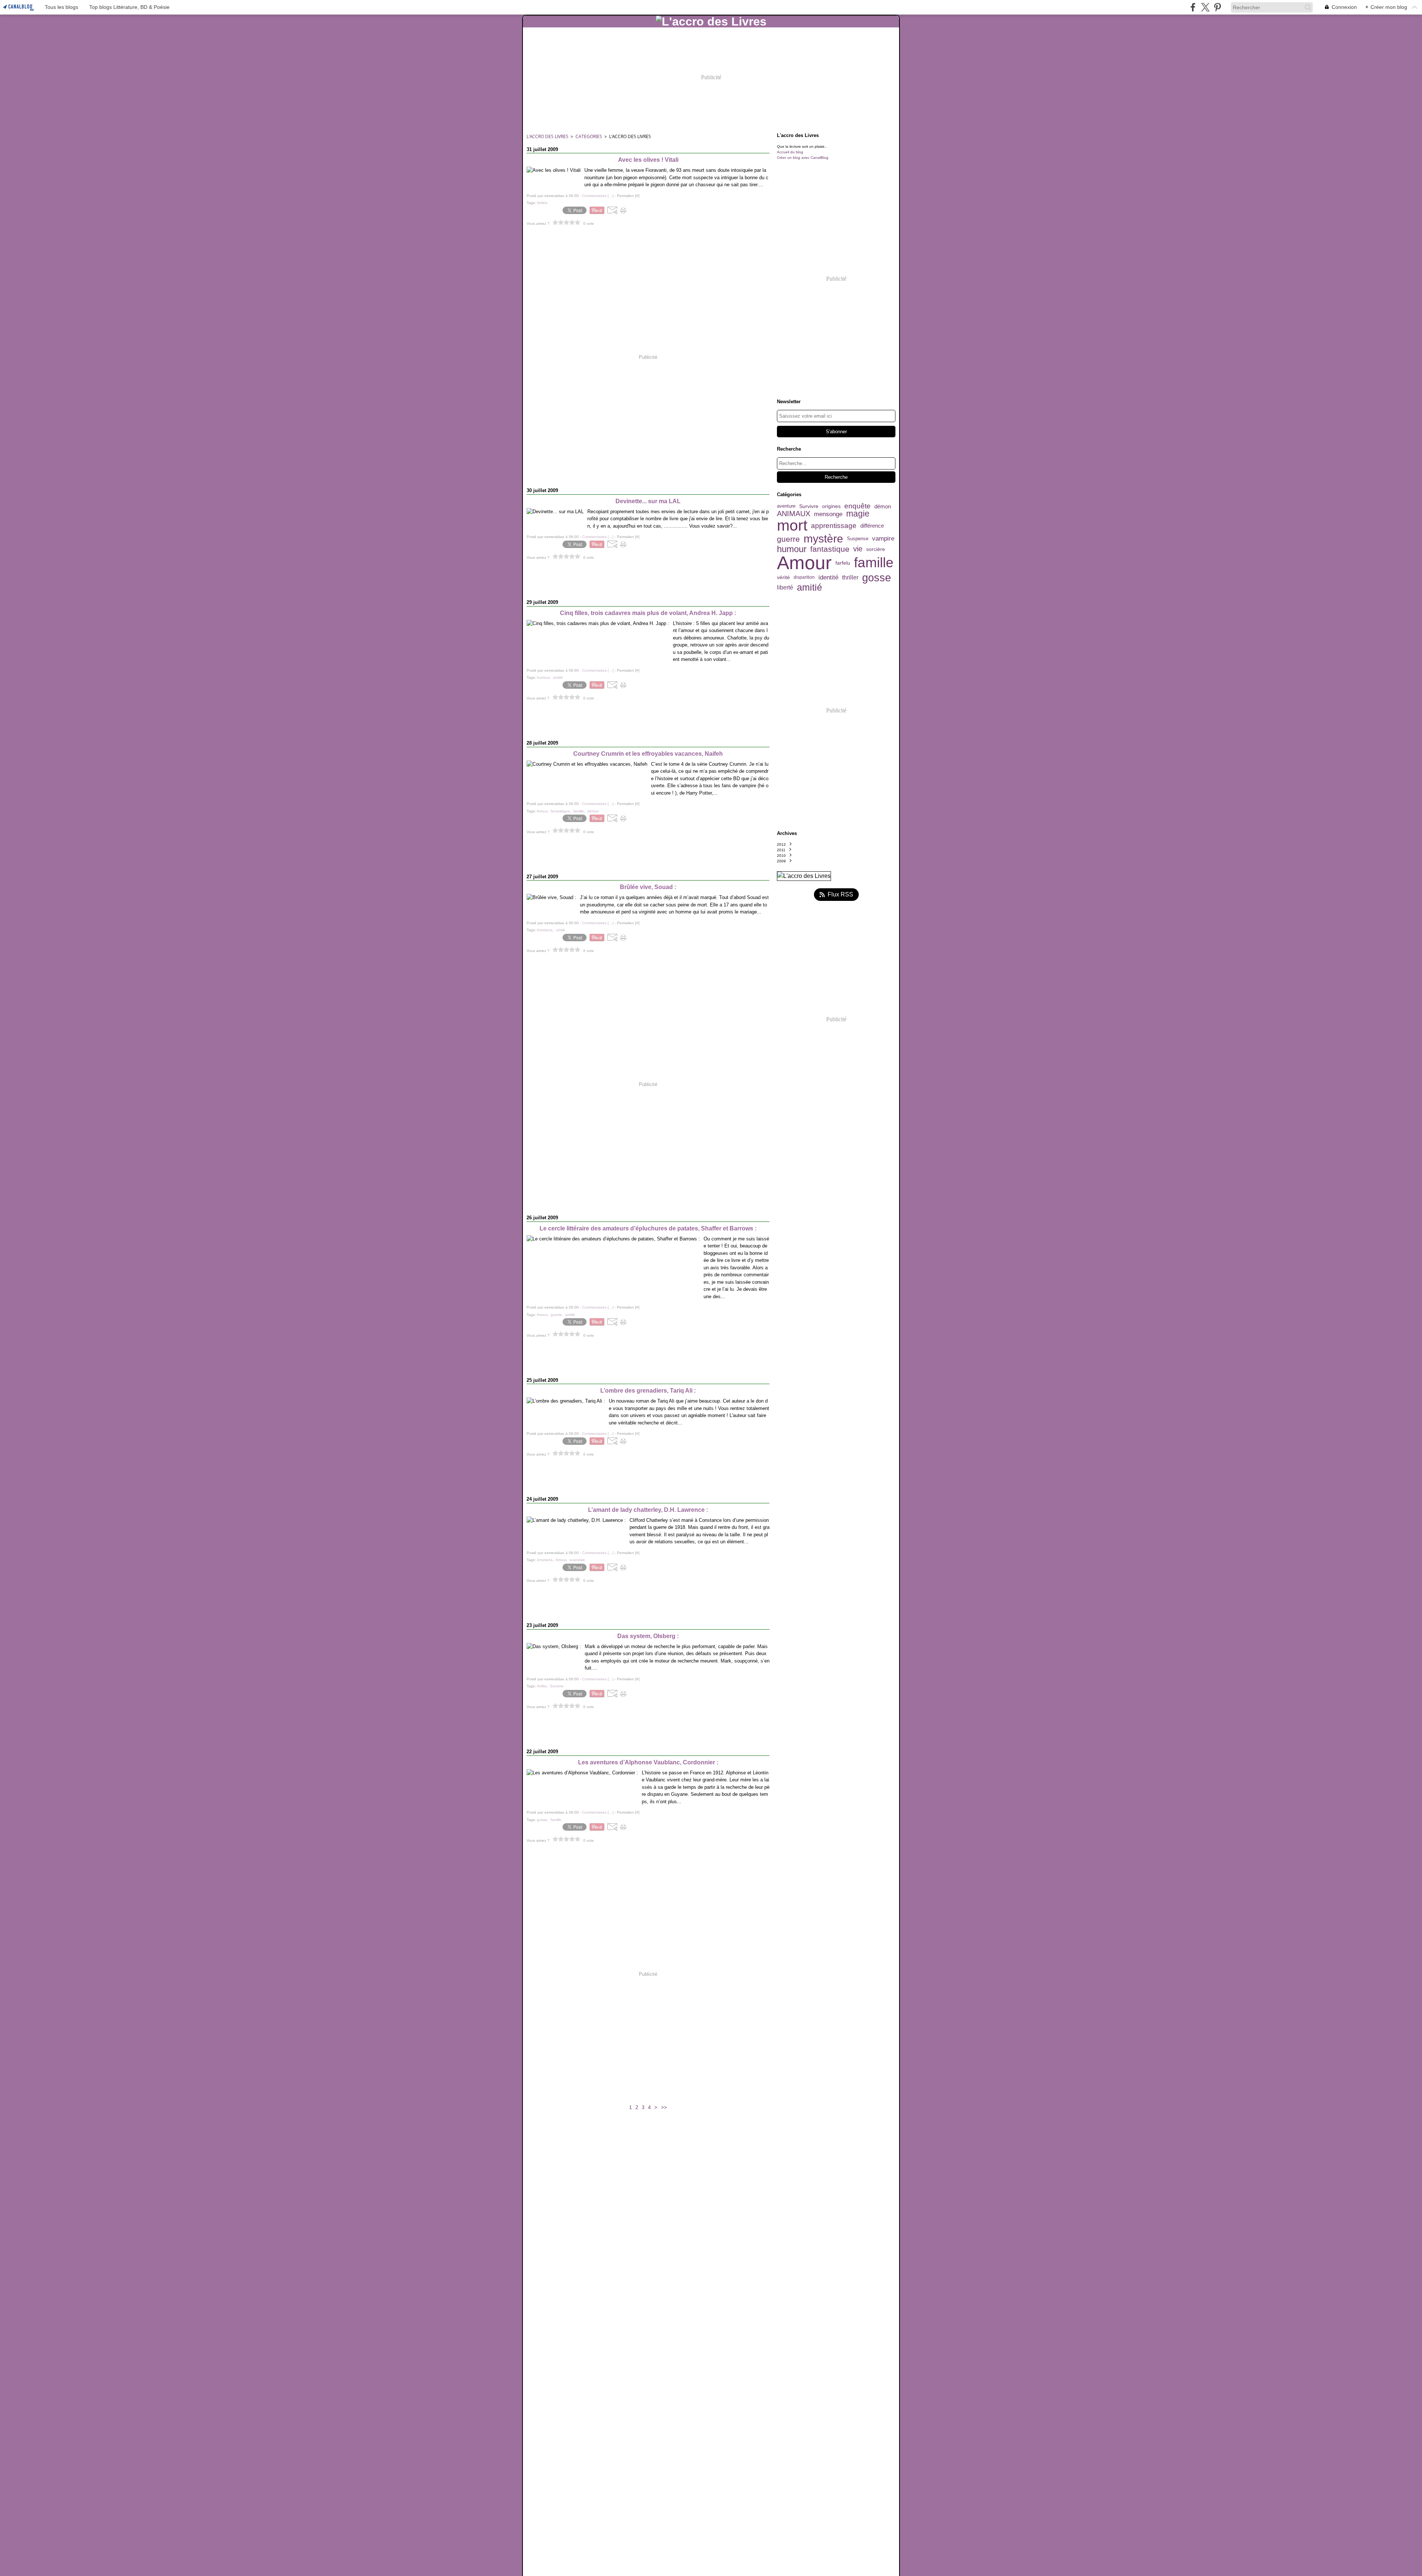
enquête (857, 506)
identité (828, 577)
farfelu (843, 563)
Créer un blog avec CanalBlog (803, 158)
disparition (804, 577)
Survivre (809, 506)
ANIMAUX (794, 514)
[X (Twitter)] (1205, 7)
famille (874, 563)
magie (858, 514)
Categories (589, 136)
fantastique (830, 549)
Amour (804, 563)
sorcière (876, 549)
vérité (783, 577)
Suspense (858, 539)
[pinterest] (1217, 7)
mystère (823, 539)
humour (792, 549)
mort (792, 526)
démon (883, 506)
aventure (786, 506)
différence (872, 526)
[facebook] (1193, 7)
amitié (810, 587)
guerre (788, 539)
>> (664, 2107)
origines (831, 507)
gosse (877, 577)
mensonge (828, 514)
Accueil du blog (790, 152)
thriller (850, 578)
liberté (785, 588)
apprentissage (834, 526)
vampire (883, 539)
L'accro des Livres (548, 136)
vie (858, 549)
